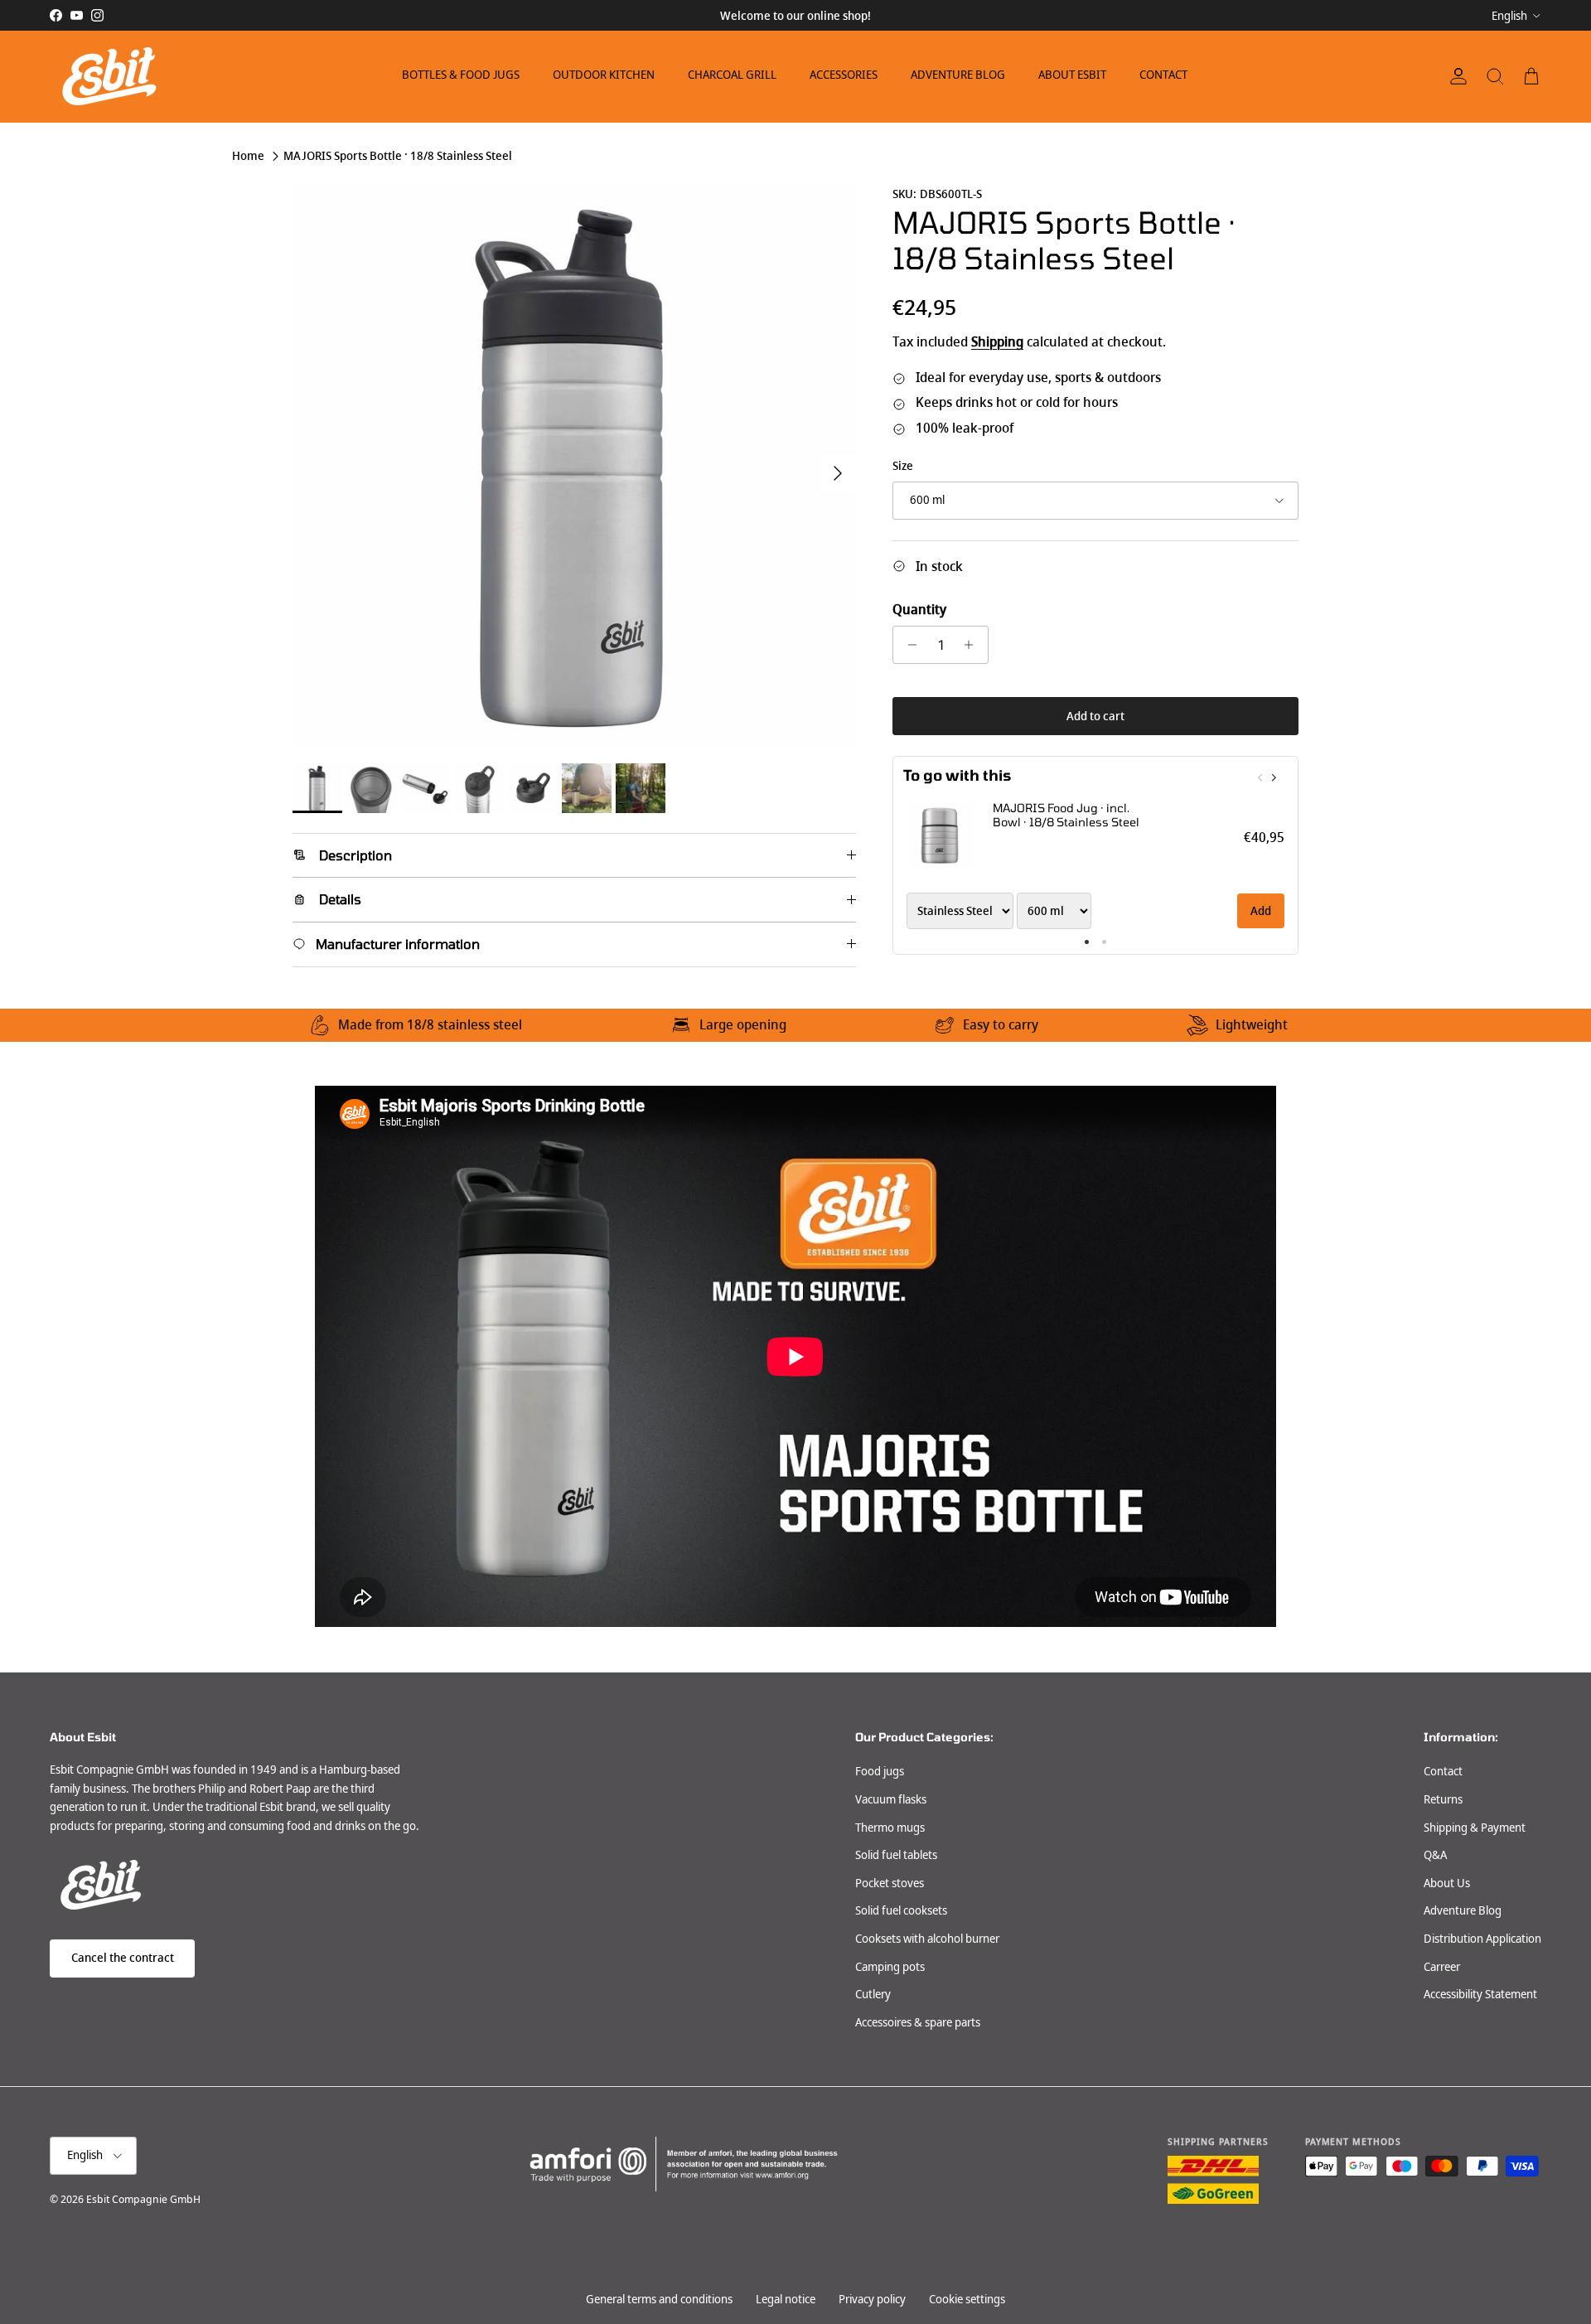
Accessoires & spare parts (918, 2022)
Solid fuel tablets (896, 1855)
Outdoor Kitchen (604, 75)
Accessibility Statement (1480, 1994)
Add (1261, 911)
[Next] (1273, 777)
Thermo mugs (890, 1828)
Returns (1443, 1799)
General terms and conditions (659, 2299)
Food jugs (880, 1771)
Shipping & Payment (1475, 1828)
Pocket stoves (890, 1883)
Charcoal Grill (732, 75)
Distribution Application (1482, 1939)
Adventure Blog (958, 75)
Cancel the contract (123, 1958)
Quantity (919, 610)
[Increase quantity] (973, 645)
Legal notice (786, 2299)
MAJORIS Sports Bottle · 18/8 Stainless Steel (398, 156)
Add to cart (1095, 716)
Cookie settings (967, 2299)
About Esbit (1072, 75)
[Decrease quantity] (908, 645)
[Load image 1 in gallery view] (574, 465)
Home (248, 156)
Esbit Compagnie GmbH (143, 2199)
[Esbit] (108, 76)
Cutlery (873, 1994)
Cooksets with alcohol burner (927, 1939)
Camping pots (890, 1967)
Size (903, 466)
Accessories (844, 75)
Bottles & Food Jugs (461, 75)
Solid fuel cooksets (901, 1910)
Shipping (997, 342)
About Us (1447, 1883)
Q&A (1435, 1855)
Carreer (1442, 1967)
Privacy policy (872, 2299)
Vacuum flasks (891, 1799)
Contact (1163, 75)
